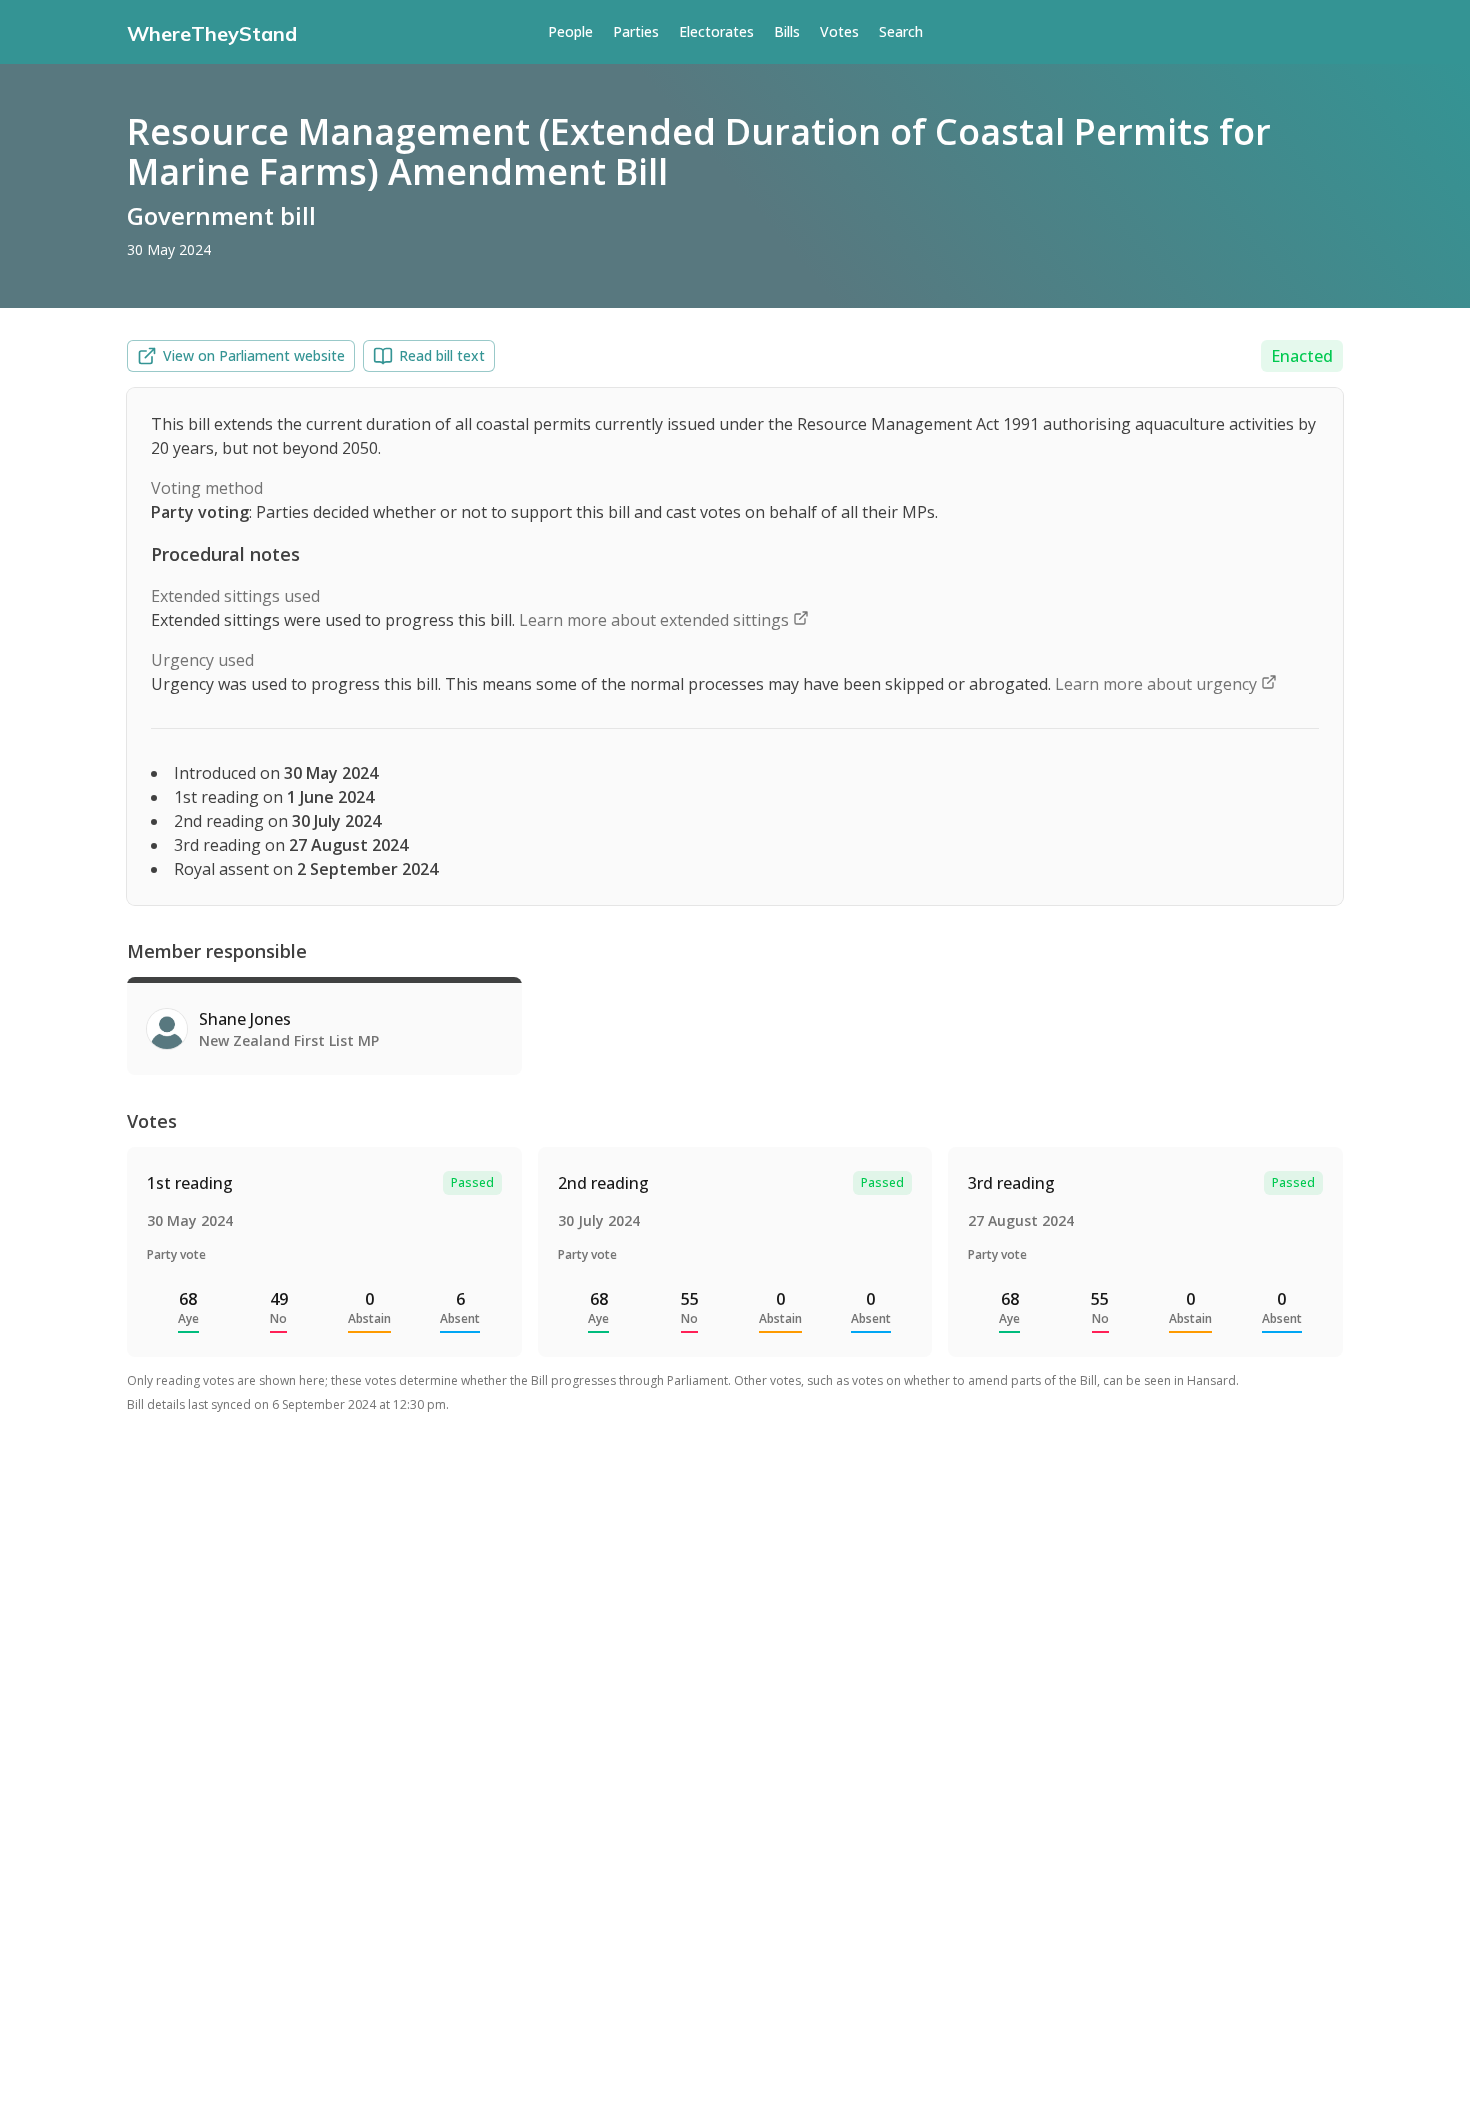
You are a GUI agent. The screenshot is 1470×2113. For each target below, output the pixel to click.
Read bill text (442, 355)
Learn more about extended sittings (656, 620)
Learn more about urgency (1158, 684)
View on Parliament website (254, 355)
